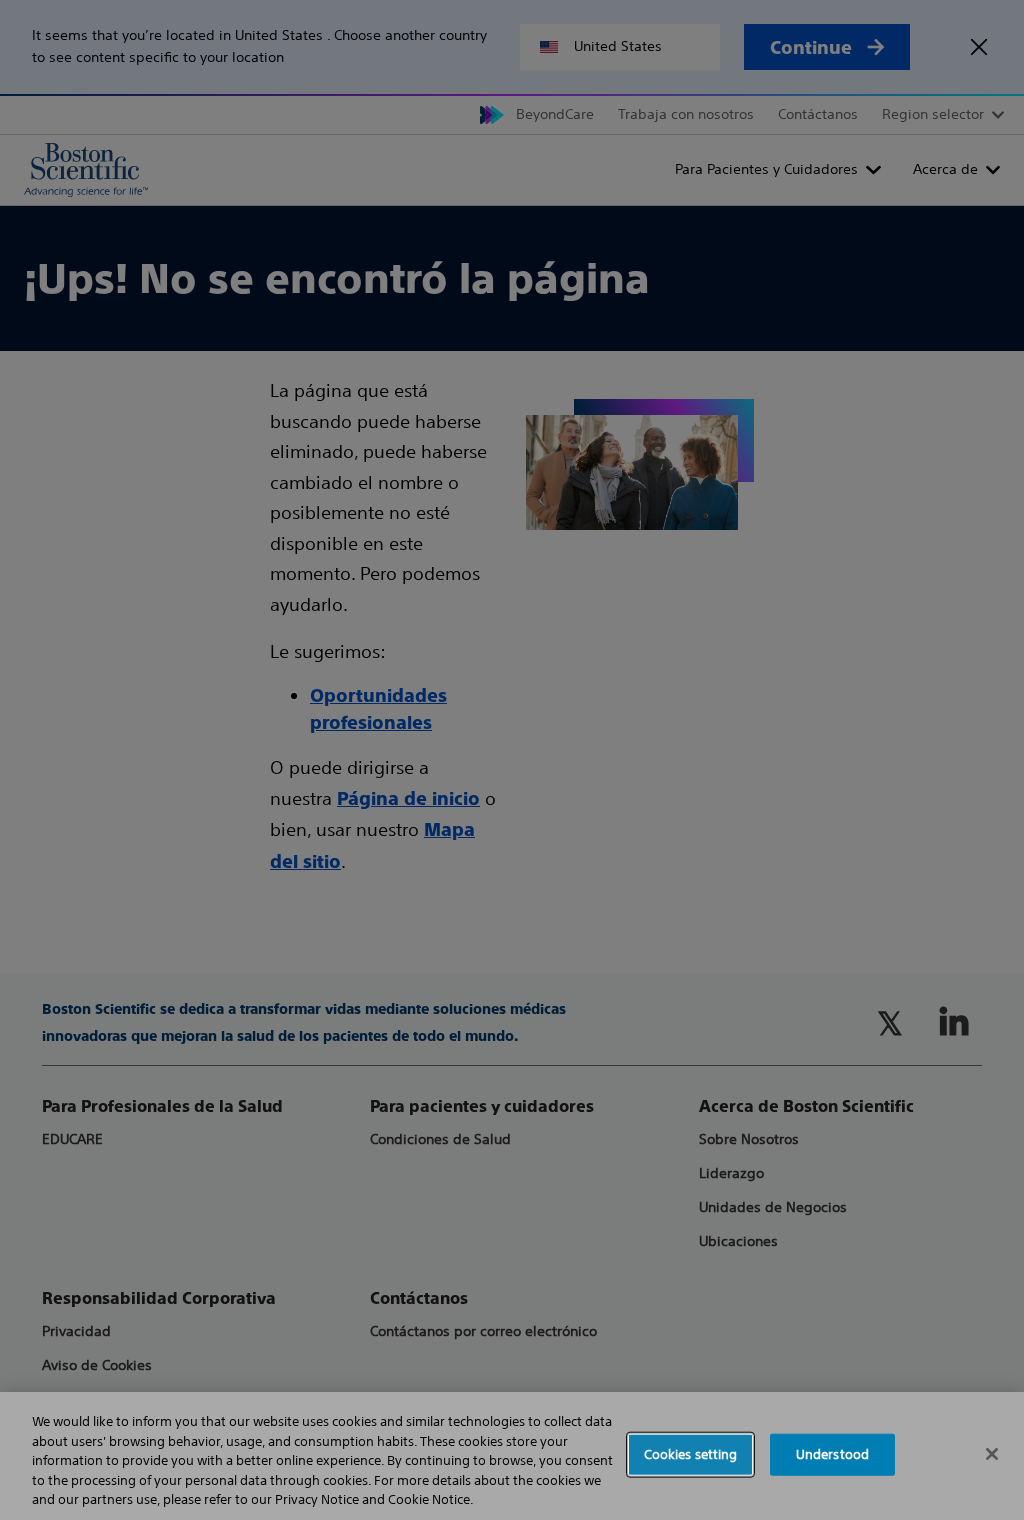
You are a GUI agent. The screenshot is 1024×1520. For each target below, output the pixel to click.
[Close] (992, 1454)
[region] (512, 1456)
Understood (832, 1454)
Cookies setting (691, 1454)
